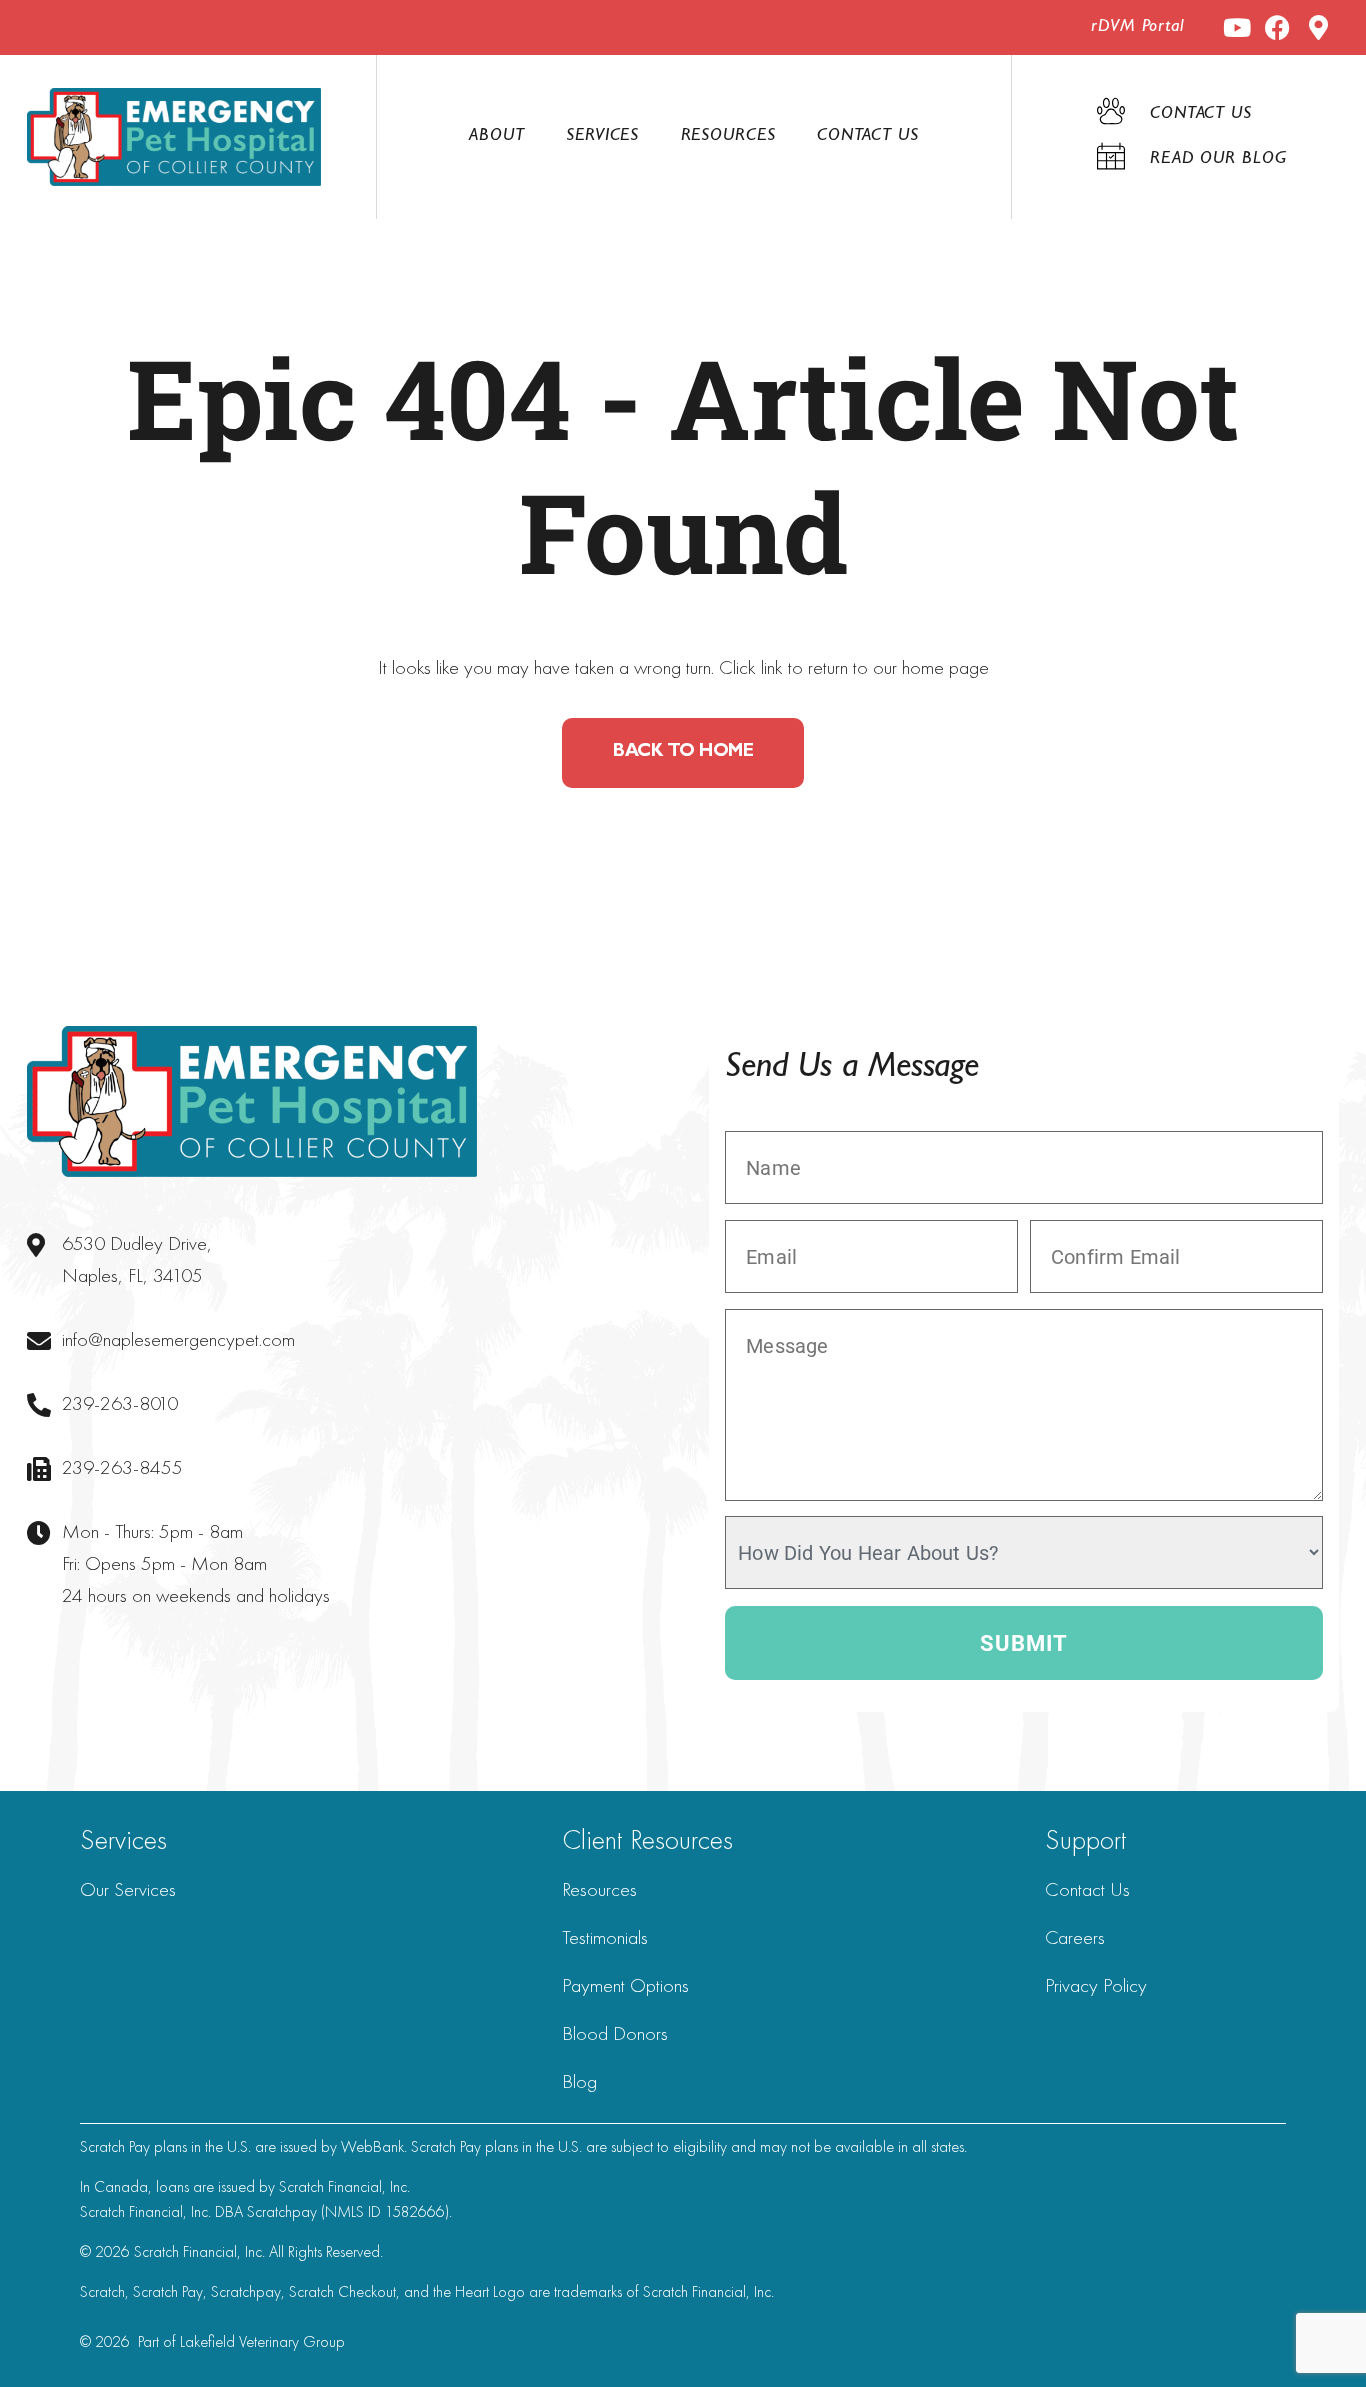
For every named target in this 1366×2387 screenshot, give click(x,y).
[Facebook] (1277, 27)
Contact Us (868, 137)
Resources (728, 137)
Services (602, 137)
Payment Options (625, 1985)
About (497, 137)
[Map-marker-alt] (1318, 27)
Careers (1075, 1937)
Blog (579, 2081)
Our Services (128, 1889)
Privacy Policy (1096, 1985)
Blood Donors (615, 2033)
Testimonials (605, 1937)
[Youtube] (1236, 27)
